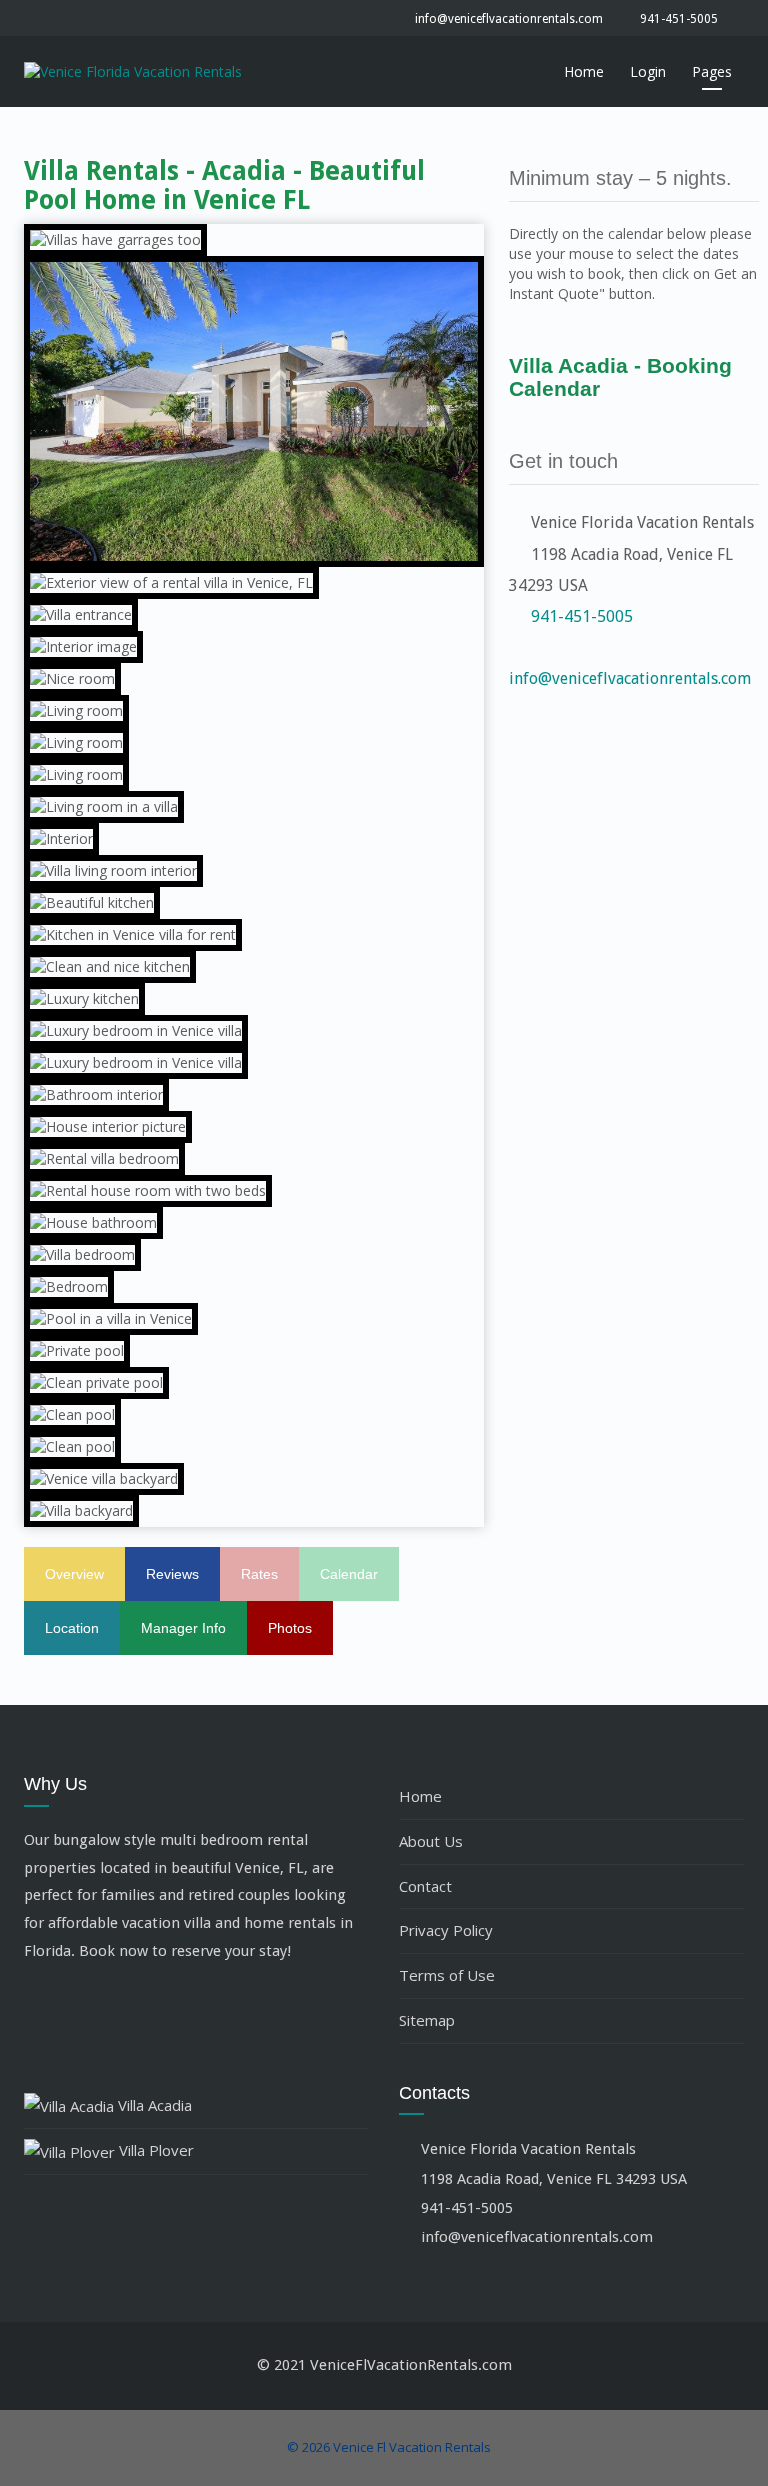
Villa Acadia (153, 2105)
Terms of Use (447, 1975)
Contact (425, 1886)
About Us (431, 1841)
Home (584, 71)
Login (648, 71)
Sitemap (427, 2020)
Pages (712, 71)
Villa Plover (154, 2150)
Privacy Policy (446, 1930)
